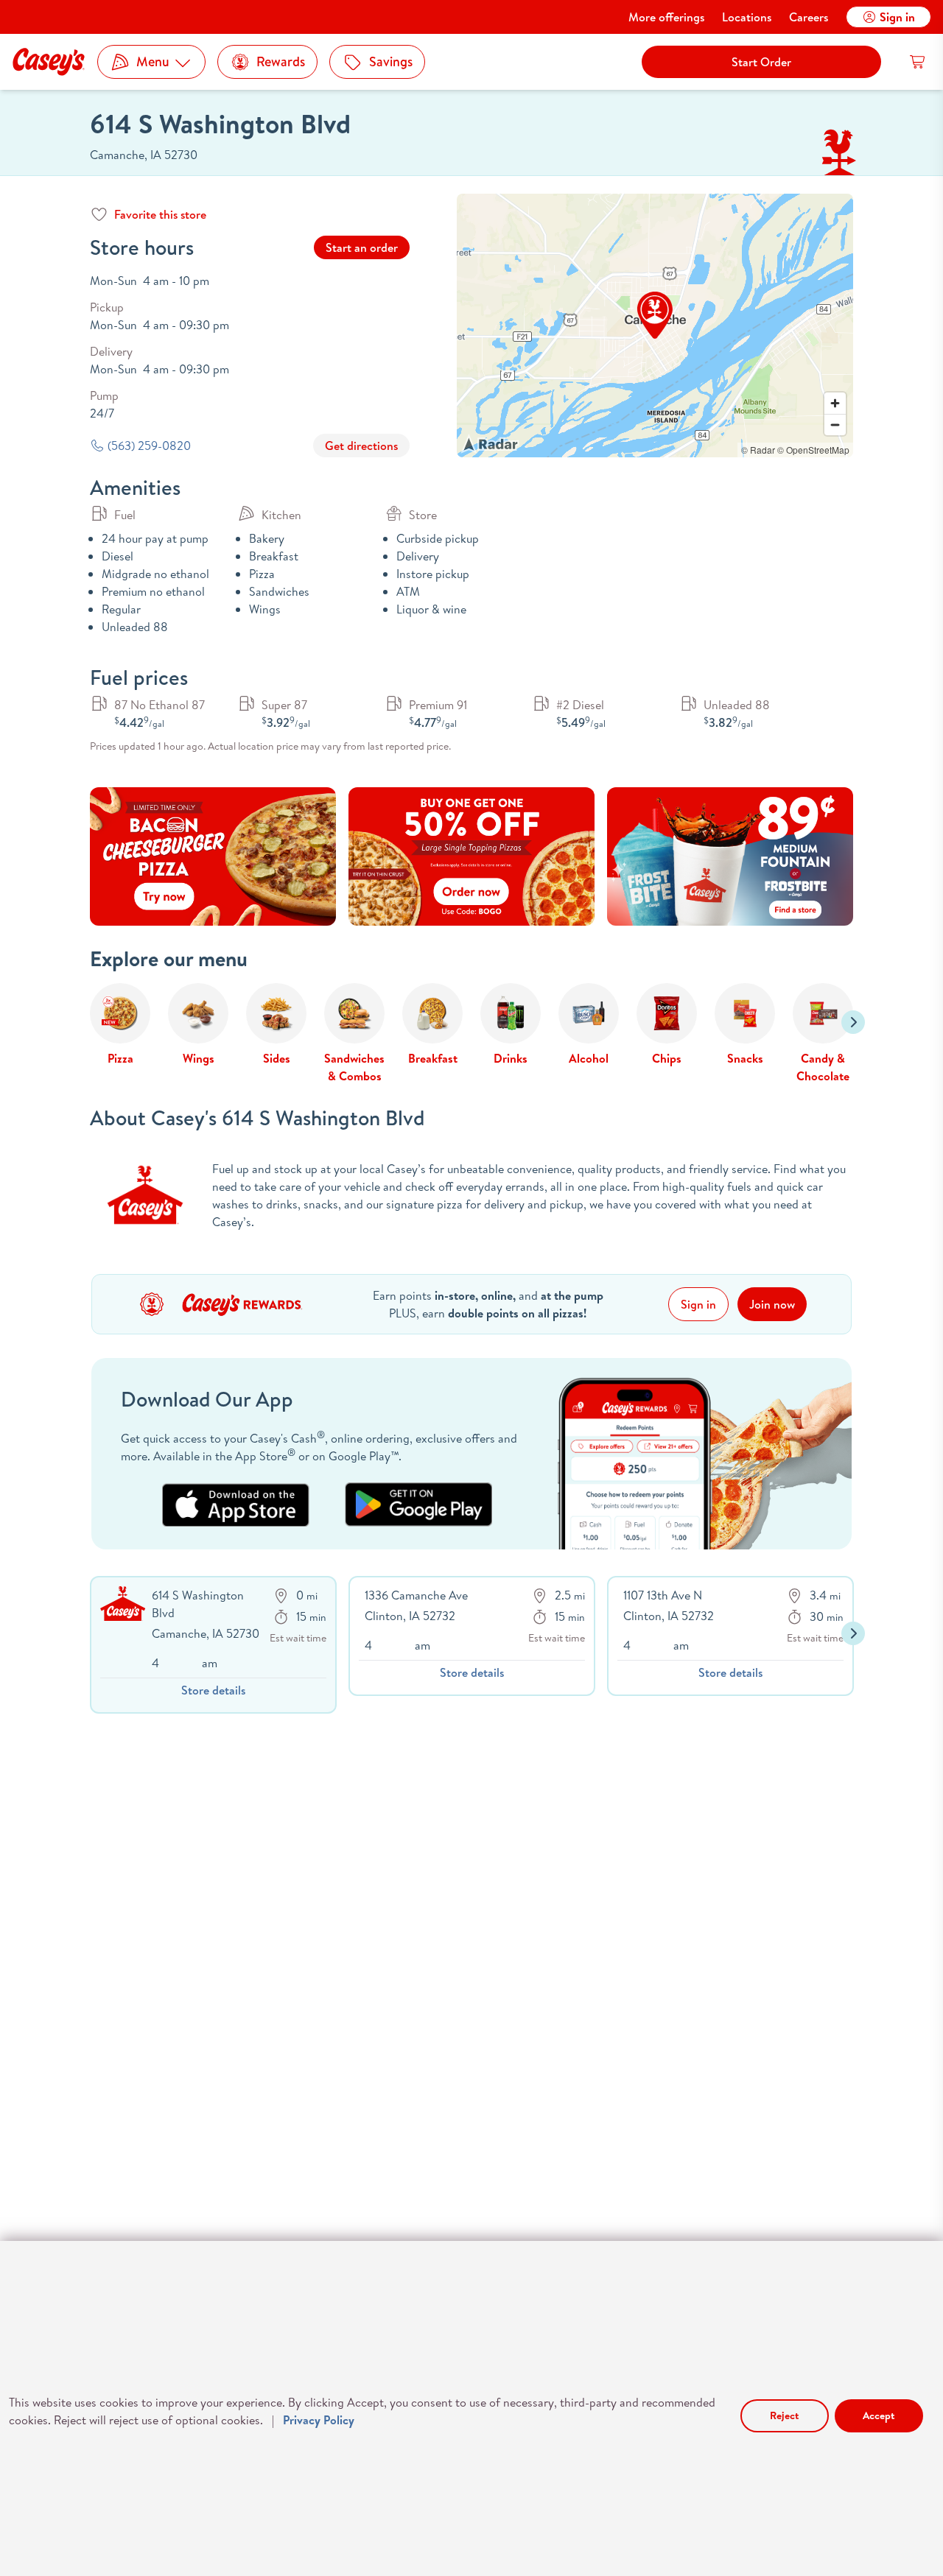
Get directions (361, 446)
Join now (772, 1304)
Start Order (761, 62)
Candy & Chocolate (823, 1067)
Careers (809, 17)
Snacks (745, 1058)
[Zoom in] (835, 403)
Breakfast (433, 1058)
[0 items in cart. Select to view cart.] (918, 62)
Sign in (897, 17)
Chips (667, 1058)
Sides (277, 1058)
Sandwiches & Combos (354, 1067)
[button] (655, 315)
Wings (199, 1058)
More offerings (666, 17)
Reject (784, 2415)
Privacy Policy (319, 2420)
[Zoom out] (835, 425)
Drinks (511, 1058)
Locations (747, 17)
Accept (879, 2415)
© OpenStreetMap (813, 450)
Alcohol (589, 1058)
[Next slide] (853, 1022)
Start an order (362, 247)
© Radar (758, 450)
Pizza (120, 1058)
